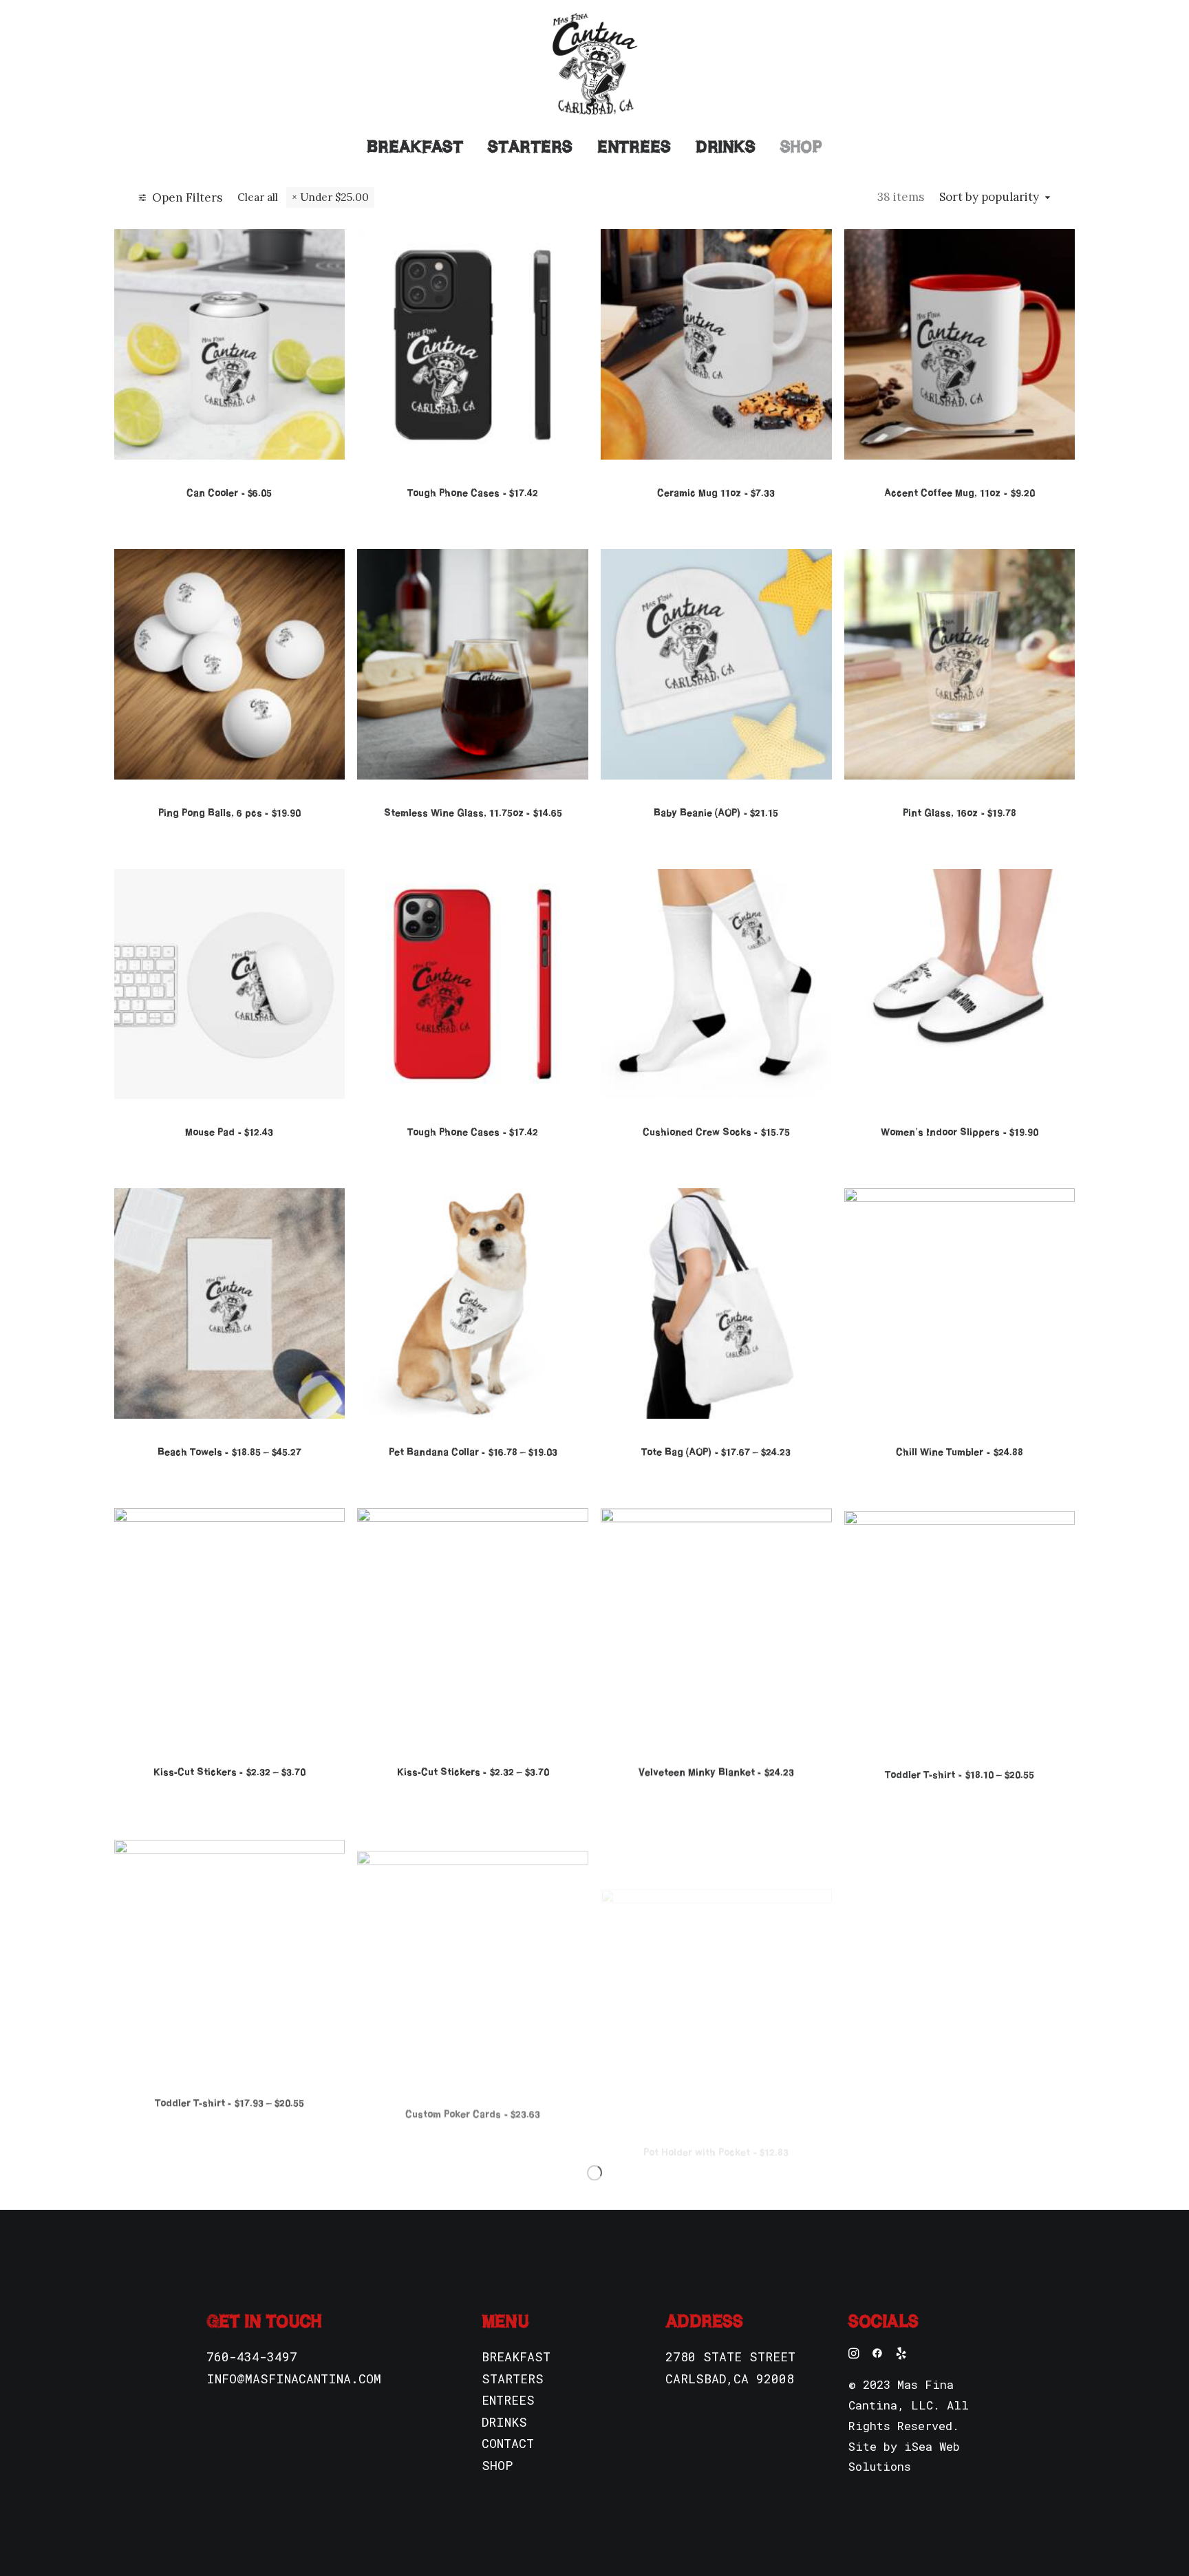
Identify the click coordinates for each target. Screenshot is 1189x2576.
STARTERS (513, 2379)
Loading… (594, 2172)
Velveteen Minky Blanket (716, 1772)
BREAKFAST (516, 2357)
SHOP (497, 2465)
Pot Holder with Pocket (716, 2091)
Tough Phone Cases (473, 493)
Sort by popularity (989, 197)
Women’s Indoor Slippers (960, 1132)
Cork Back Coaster (960, 2091)
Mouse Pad (229, 1132)
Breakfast (415, 147)
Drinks (726, 147)
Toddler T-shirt (959, 1772)
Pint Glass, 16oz (960, 813)
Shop (801, 147)
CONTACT (508, 2443)
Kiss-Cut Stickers (229, 1772)
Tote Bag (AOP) (716, 1452)
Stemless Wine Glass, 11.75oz (473, 813)
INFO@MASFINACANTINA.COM (294, 2379)
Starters (530, 147)
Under (334, 197)
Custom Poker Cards (473, 2091)
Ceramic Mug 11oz (716, 493)
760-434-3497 (252, 2357)
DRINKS (504, 2422)
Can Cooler (229, 493)
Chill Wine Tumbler (959, 1452)
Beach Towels (229, 1452)
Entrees (634, 147)
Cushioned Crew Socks (716, 1132)
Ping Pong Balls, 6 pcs (229, 813)
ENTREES (508, 2400)
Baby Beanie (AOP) (716, 813)
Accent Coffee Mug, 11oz (959, 493)
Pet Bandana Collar (473, 1452)
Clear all (258, 197)
